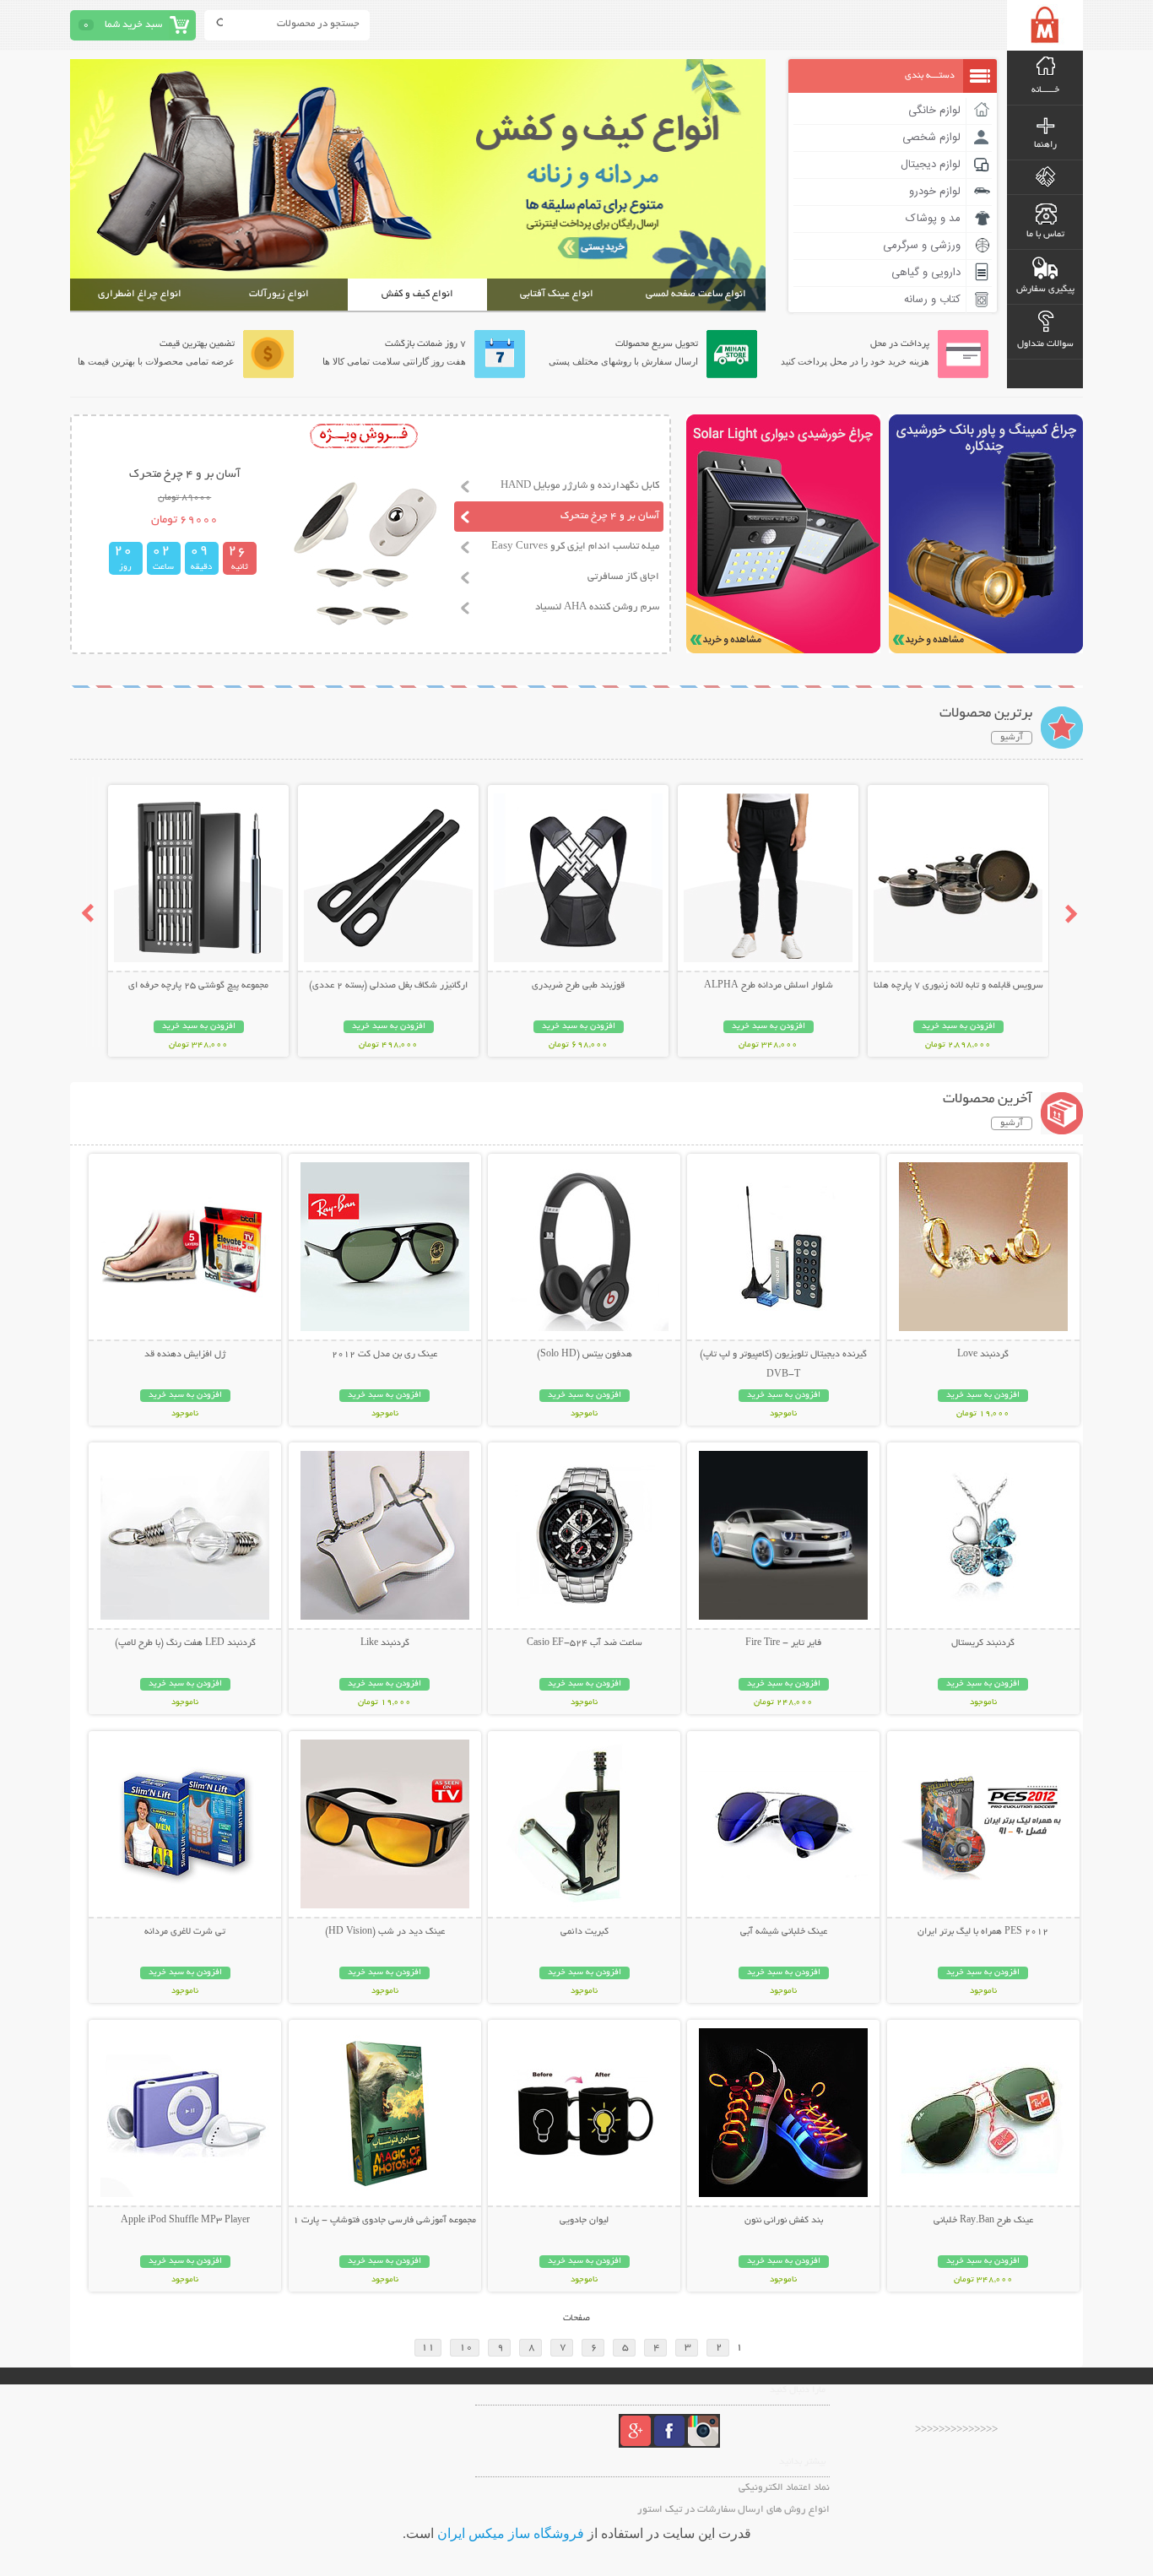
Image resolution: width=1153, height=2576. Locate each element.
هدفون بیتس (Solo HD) (585, 1355)
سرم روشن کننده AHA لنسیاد (597, 607)
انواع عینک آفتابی (557, 294)
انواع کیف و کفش (417, 294)
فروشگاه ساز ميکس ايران (511, 2533)
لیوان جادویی (584, 2221)
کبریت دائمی (585, 1932)
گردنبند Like (385, 1643)
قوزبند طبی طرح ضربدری (578, 986)
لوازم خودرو (935, 192)
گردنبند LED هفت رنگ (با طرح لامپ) (185, 1643)
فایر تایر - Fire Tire (783, 1643)
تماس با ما (1045, 235)
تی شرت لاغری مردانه (185, 1932)
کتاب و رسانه (932, 300)
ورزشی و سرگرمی (922, 246)
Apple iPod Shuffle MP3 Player (185, 2221)
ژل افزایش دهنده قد (185, 1355)
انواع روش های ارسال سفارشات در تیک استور (733, 2510)
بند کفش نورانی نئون (784, 2221)
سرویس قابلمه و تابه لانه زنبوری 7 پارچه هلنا (958, 986)
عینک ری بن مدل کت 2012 (384, 1355)
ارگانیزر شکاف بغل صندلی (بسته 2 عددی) (388, 986)
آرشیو (1012, 738)
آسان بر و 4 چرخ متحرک (610, 516)
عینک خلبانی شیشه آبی (784, 1932)
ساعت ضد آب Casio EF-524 (585, 1643)
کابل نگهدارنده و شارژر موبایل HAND (580, 486)
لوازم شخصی (931, 138)
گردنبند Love (983, 1355)
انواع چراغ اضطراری (140, 294)
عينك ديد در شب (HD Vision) (385, 1932)
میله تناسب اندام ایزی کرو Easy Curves (575, 547)
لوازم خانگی (934, 111)
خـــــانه (1045, 90)
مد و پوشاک (933, 219)
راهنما (1045, 145)
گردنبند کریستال (983, 1643)
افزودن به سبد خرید (958, 1027)
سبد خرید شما (133, 25)
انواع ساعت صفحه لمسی (696, 294)
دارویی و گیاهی (926, 273)
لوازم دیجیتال (931, 165)
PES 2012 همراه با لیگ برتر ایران (983, 1932)
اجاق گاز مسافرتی (623, 577)
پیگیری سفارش (1045, 290)
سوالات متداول (1045, 344)
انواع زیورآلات (279, 294)
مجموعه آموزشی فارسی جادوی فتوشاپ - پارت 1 (384, 2221)
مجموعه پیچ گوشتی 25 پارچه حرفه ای (198, 986)
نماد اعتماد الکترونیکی (784, 2488)
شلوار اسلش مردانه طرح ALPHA (769, 986)
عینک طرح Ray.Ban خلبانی (983, 2221)
